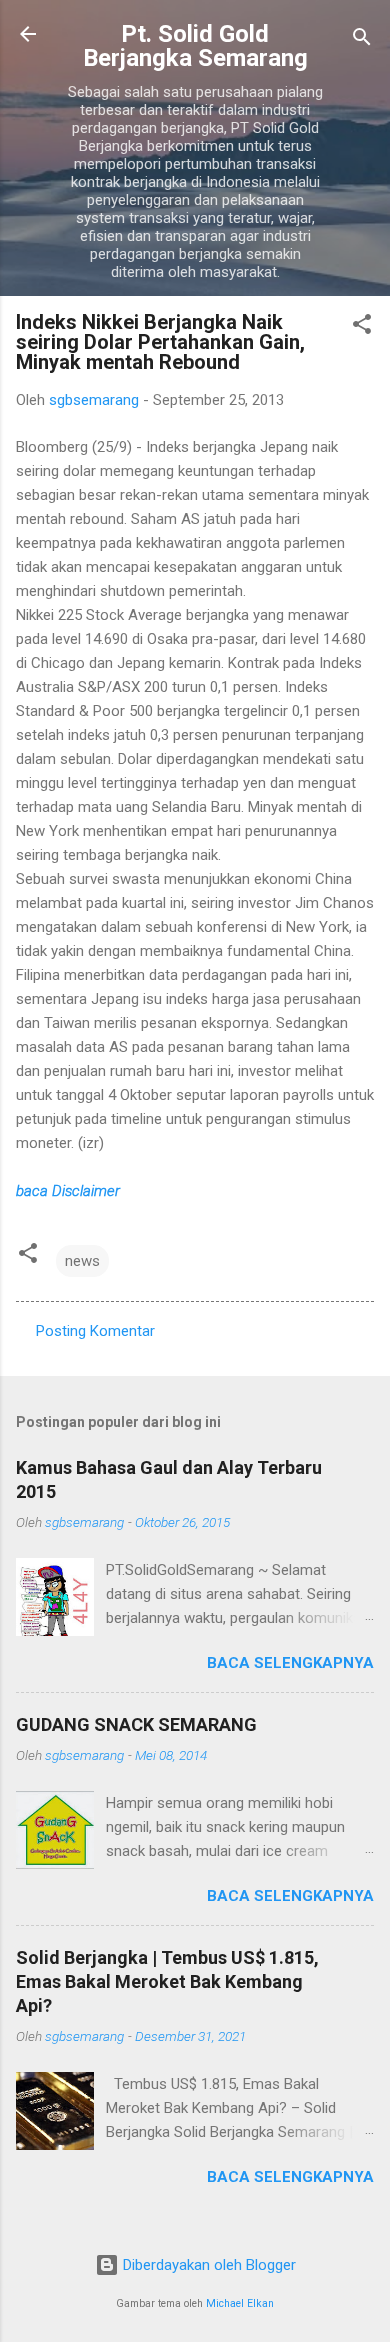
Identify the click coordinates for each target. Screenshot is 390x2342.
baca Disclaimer (68, 1191)
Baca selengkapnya (290, 1663)
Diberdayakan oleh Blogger (207, 2265)
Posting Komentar (95, 1331)
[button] (362, 327)
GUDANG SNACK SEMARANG (136, 1724)
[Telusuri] (362, 40)
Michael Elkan (240, 2303)
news (82, 1261)
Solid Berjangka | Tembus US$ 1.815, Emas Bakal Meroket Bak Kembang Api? (167, 1981)
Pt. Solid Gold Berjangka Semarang (195, 46)
